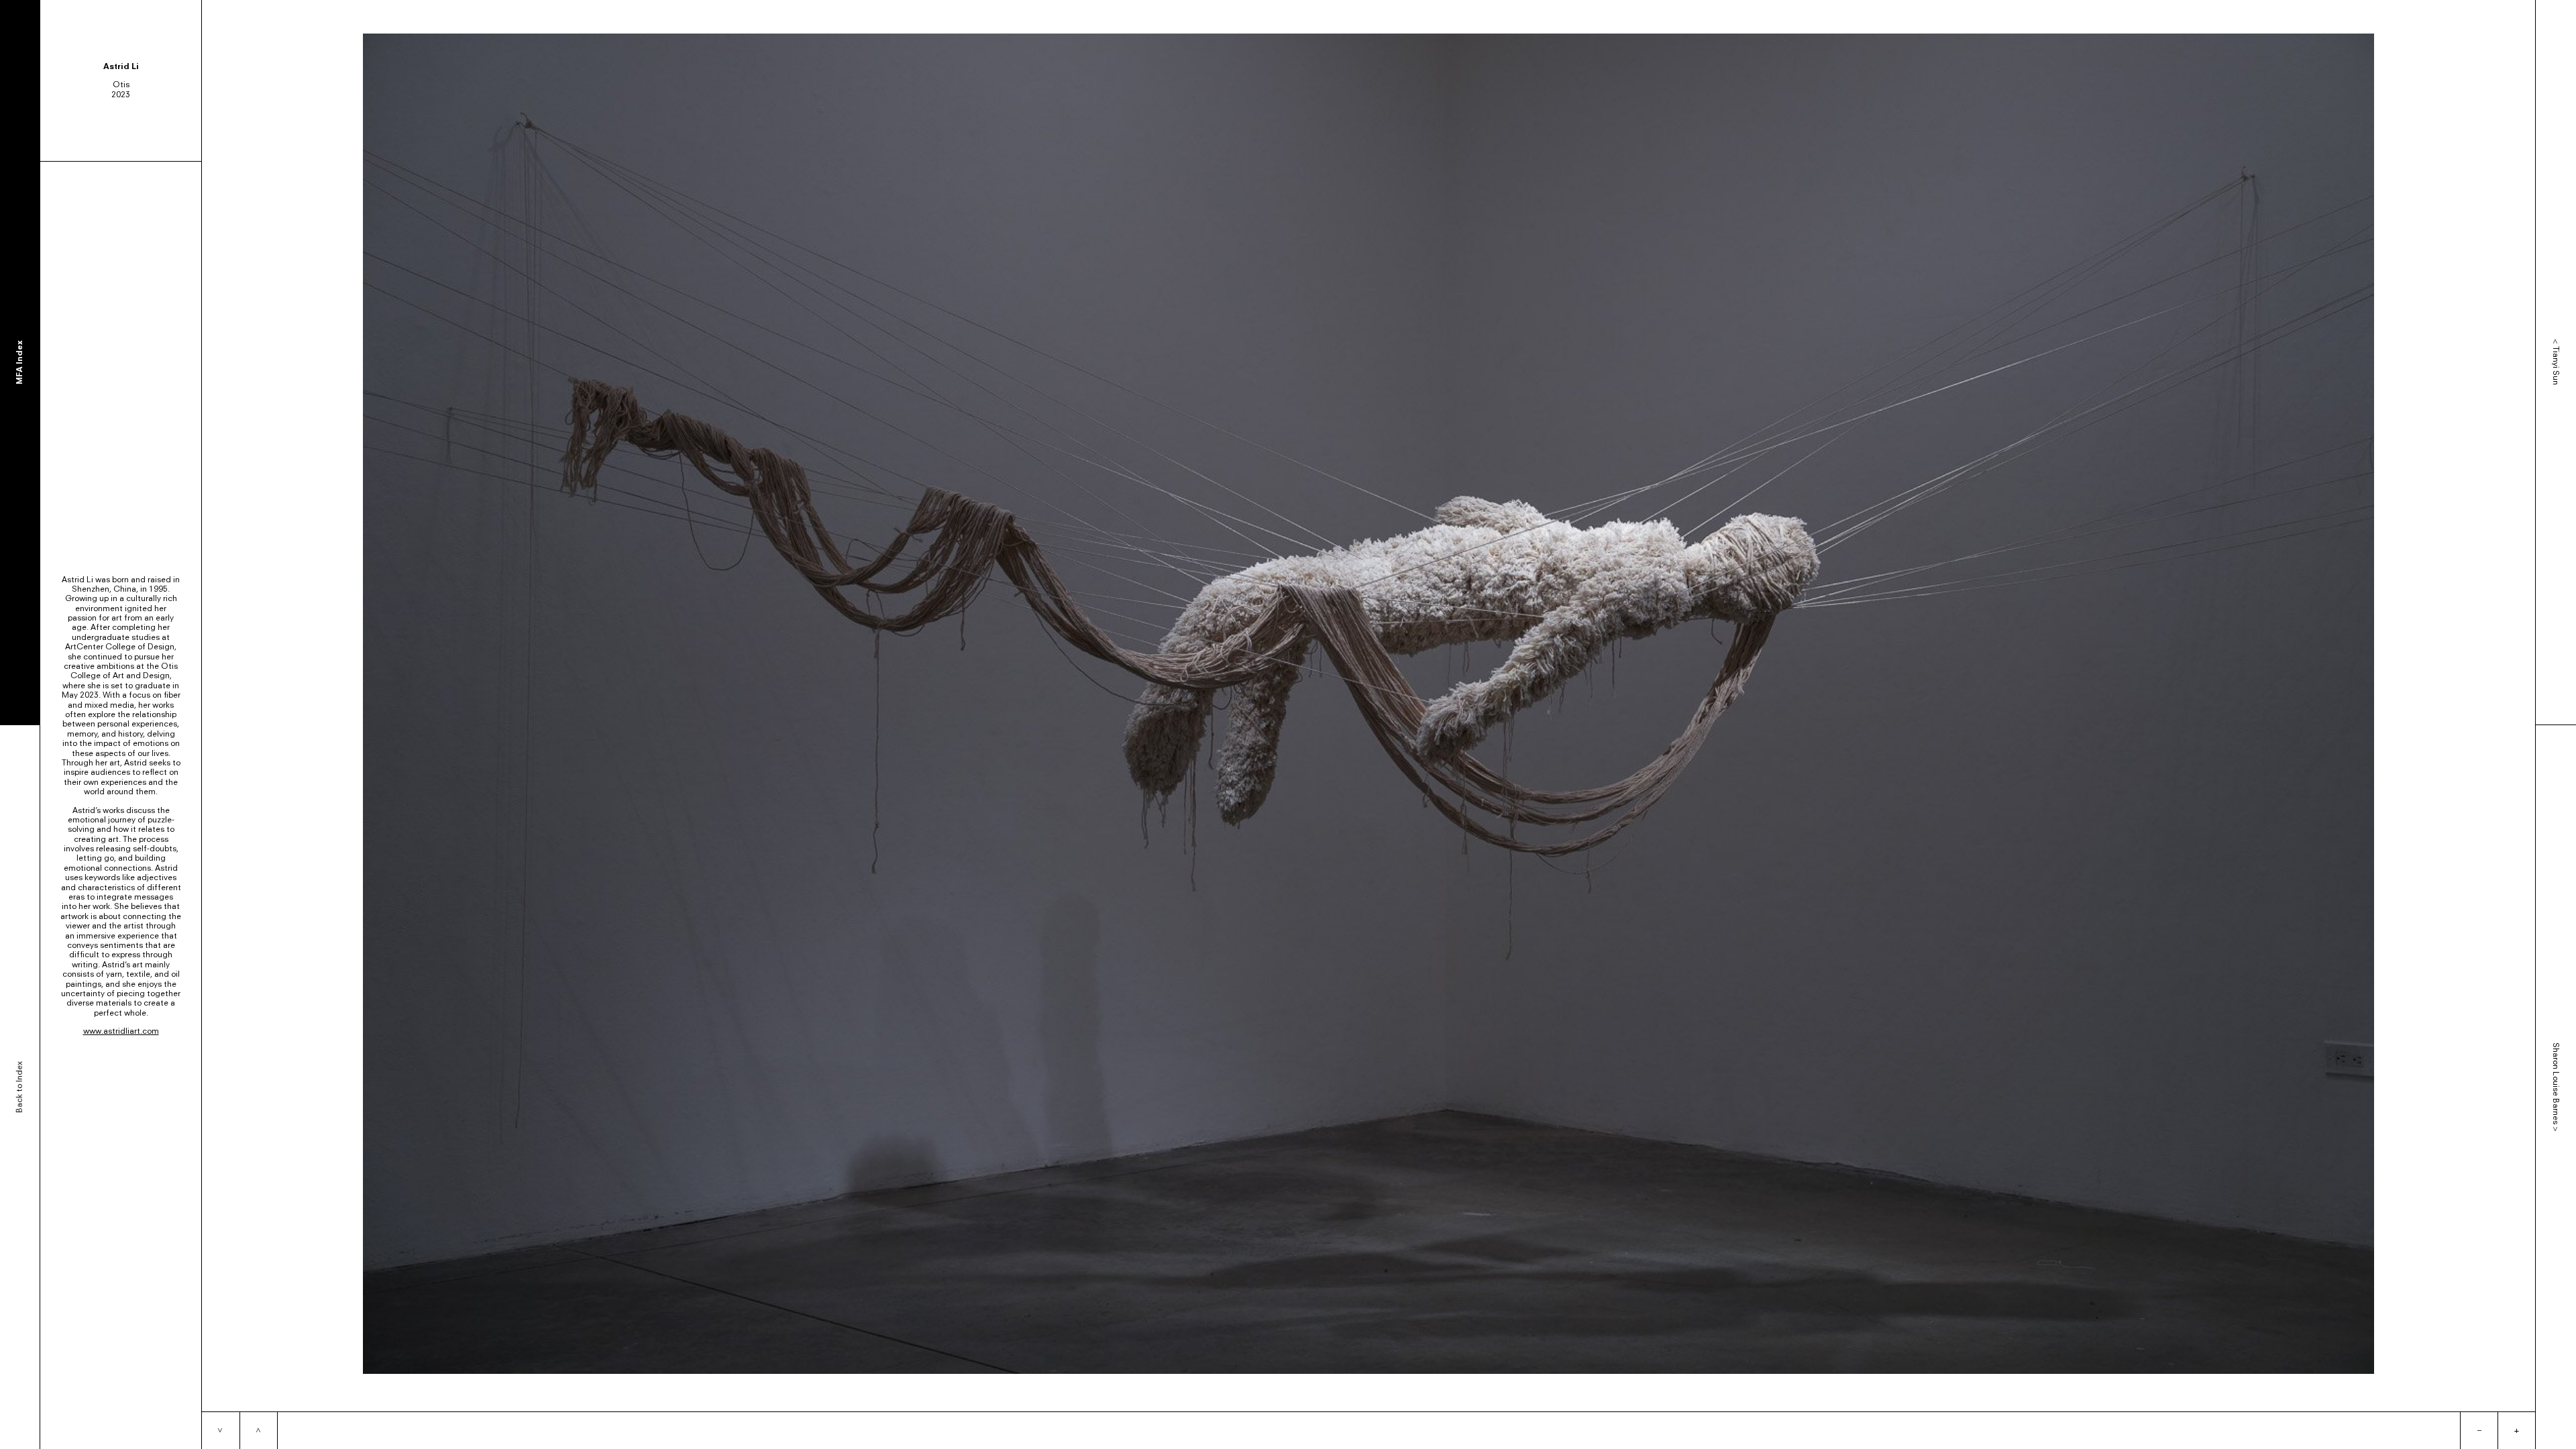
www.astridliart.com (121, 1031)
